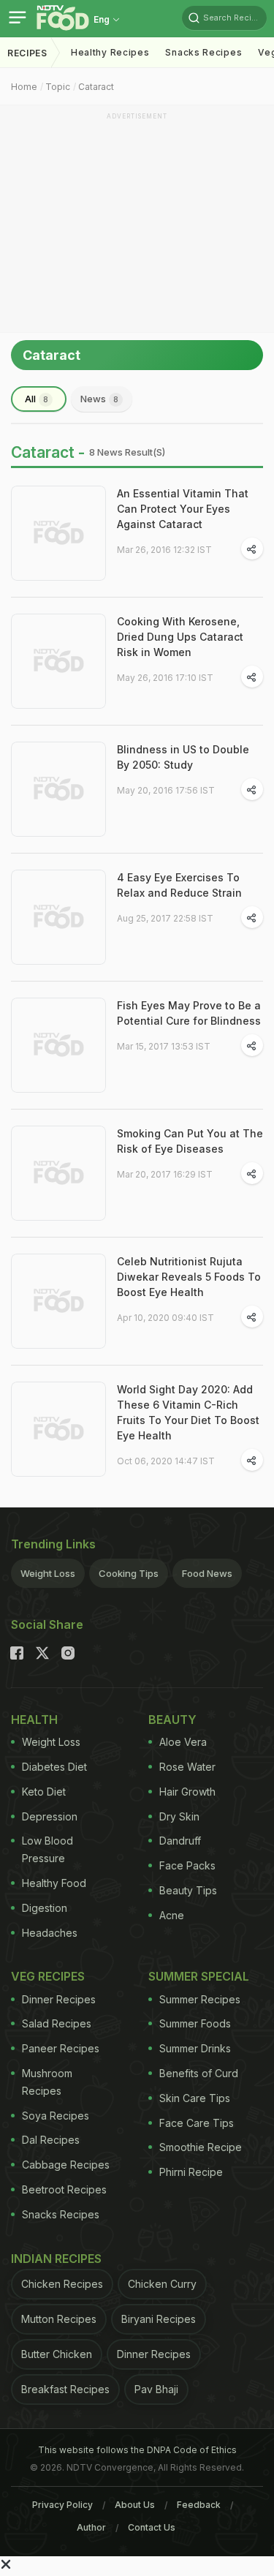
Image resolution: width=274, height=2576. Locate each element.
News (99, 399)
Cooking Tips (129, 1573)
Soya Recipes (56, 2116)
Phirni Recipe (191, 2172)
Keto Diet (44, 1792)
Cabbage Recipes (66, 2165)
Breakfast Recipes (65, 2389)
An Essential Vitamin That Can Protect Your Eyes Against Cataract (183, 509)
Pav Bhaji (156, 2389)
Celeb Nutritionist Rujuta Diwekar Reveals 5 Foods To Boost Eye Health (189, 1277)
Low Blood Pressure (47, 1849)
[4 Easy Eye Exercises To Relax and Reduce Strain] (58, 917)
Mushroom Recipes (47, 2082)
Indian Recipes (56, 2259)
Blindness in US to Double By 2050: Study (183, 757)
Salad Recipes (57, 2023)
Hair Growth (187, 1792)
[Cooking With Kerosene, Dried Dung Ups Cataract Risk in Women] (58, 661)
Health (34, 1720)
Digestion (45, 1908)
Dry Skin (179, 1816)
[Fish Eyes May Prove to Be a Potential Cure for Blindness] (58, 1045)
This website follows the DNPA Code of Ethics (137, 2450)
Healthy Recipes (110, 52)
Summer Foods (195, 2023)
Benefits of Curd (199, 2073)
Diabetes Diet (54, 1767)
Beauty (172, 1720)
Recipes (27, 53)
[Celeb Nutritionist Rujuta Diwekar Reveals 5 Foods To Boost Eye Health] (58, 1301)
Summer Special (199, 1976)
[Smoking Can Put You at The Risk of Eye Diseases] (58, 1173)
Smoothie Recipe (201, 2147)
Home (24, 87)
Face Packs (187, 1865)
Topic (58, 87)
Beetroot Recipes (64, 2189)
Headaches (50, 1933)
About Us (135, 2505)
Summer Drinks (195, 2048)
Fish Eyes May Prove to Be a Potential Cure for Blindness (189, 1013)
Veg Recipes (48, 1976)
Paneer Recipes (61, 2048)
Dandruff (180, 1841)
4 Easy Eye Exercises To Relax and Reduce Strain (179, 885)
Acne (172, 1915)
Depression (50, 1816)
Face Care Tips (197, 2123)
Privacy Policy (62, 2505)
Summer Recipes (200, 1999)
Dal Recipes (51, 2140)
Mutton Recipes (59, 2319)
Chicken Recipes (62, 2284)
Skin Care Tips (195, 2098)
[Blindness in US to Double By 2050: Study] (58, 789)
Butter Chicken (57, 2354)
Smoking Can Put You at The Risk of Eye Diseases (190, 1141)
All (37, 399)
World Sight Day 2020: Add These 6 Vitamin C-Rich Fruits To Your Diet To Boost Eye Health (188, 1412)
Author (91, 2527)
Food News (207, 1573)
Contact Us (152, 2527)
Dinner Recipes (59, 1999)
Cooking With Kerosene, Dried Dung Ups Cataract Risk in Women (180, 637)
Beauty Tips (188, 1890)
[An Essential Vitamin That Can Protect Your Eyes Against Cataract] (58, 533)
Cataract (96, 87)
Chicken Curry (162, 2284)
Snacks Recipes (203, 52)
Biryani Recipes (159, 2319)
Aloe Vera (183, 1742)
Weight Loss (48, 1573)
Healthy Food (54, 1883)
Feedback (199, 2505)
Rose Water (187, 1767)
